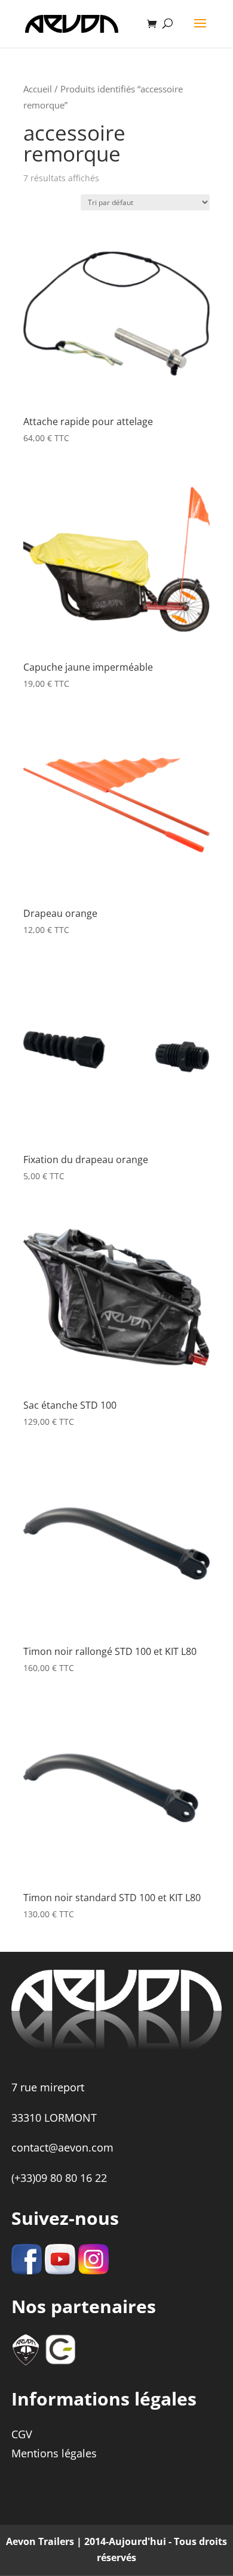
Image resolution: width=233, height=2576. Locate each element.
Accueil (38, 89)
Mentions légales (54, 2453)
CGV (22, 2434)
